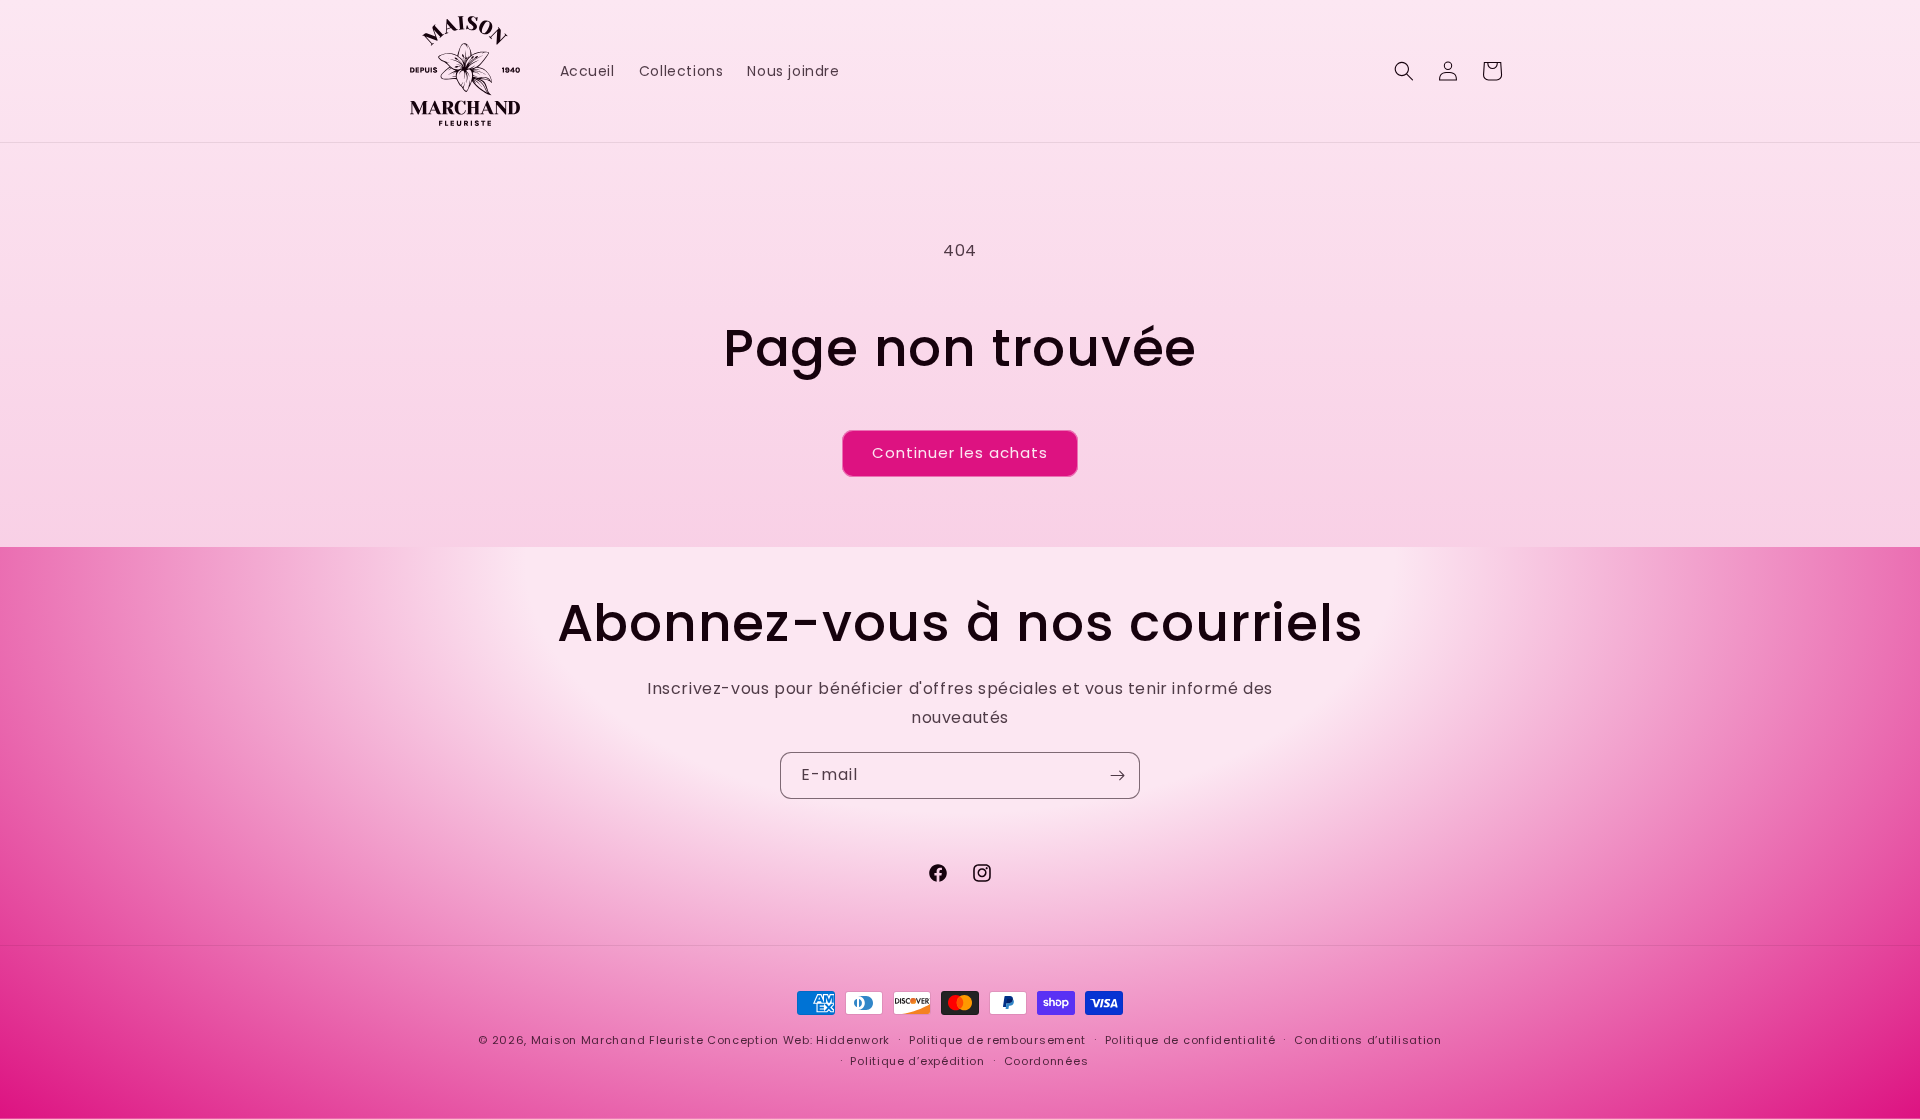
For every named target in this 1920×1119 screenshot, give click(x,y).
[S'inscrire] (1117, 775)
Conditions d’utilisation (1368, 1040)
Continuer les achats (960, 452)
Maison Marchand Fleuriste (617, 1040)
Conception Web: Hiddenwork (798, 1040)
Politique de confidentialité (1190, 1040)
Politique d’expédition (917, 1061)
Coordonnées (1046, 1061)
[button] (1404, 71)
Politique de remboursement (997, 1040)
